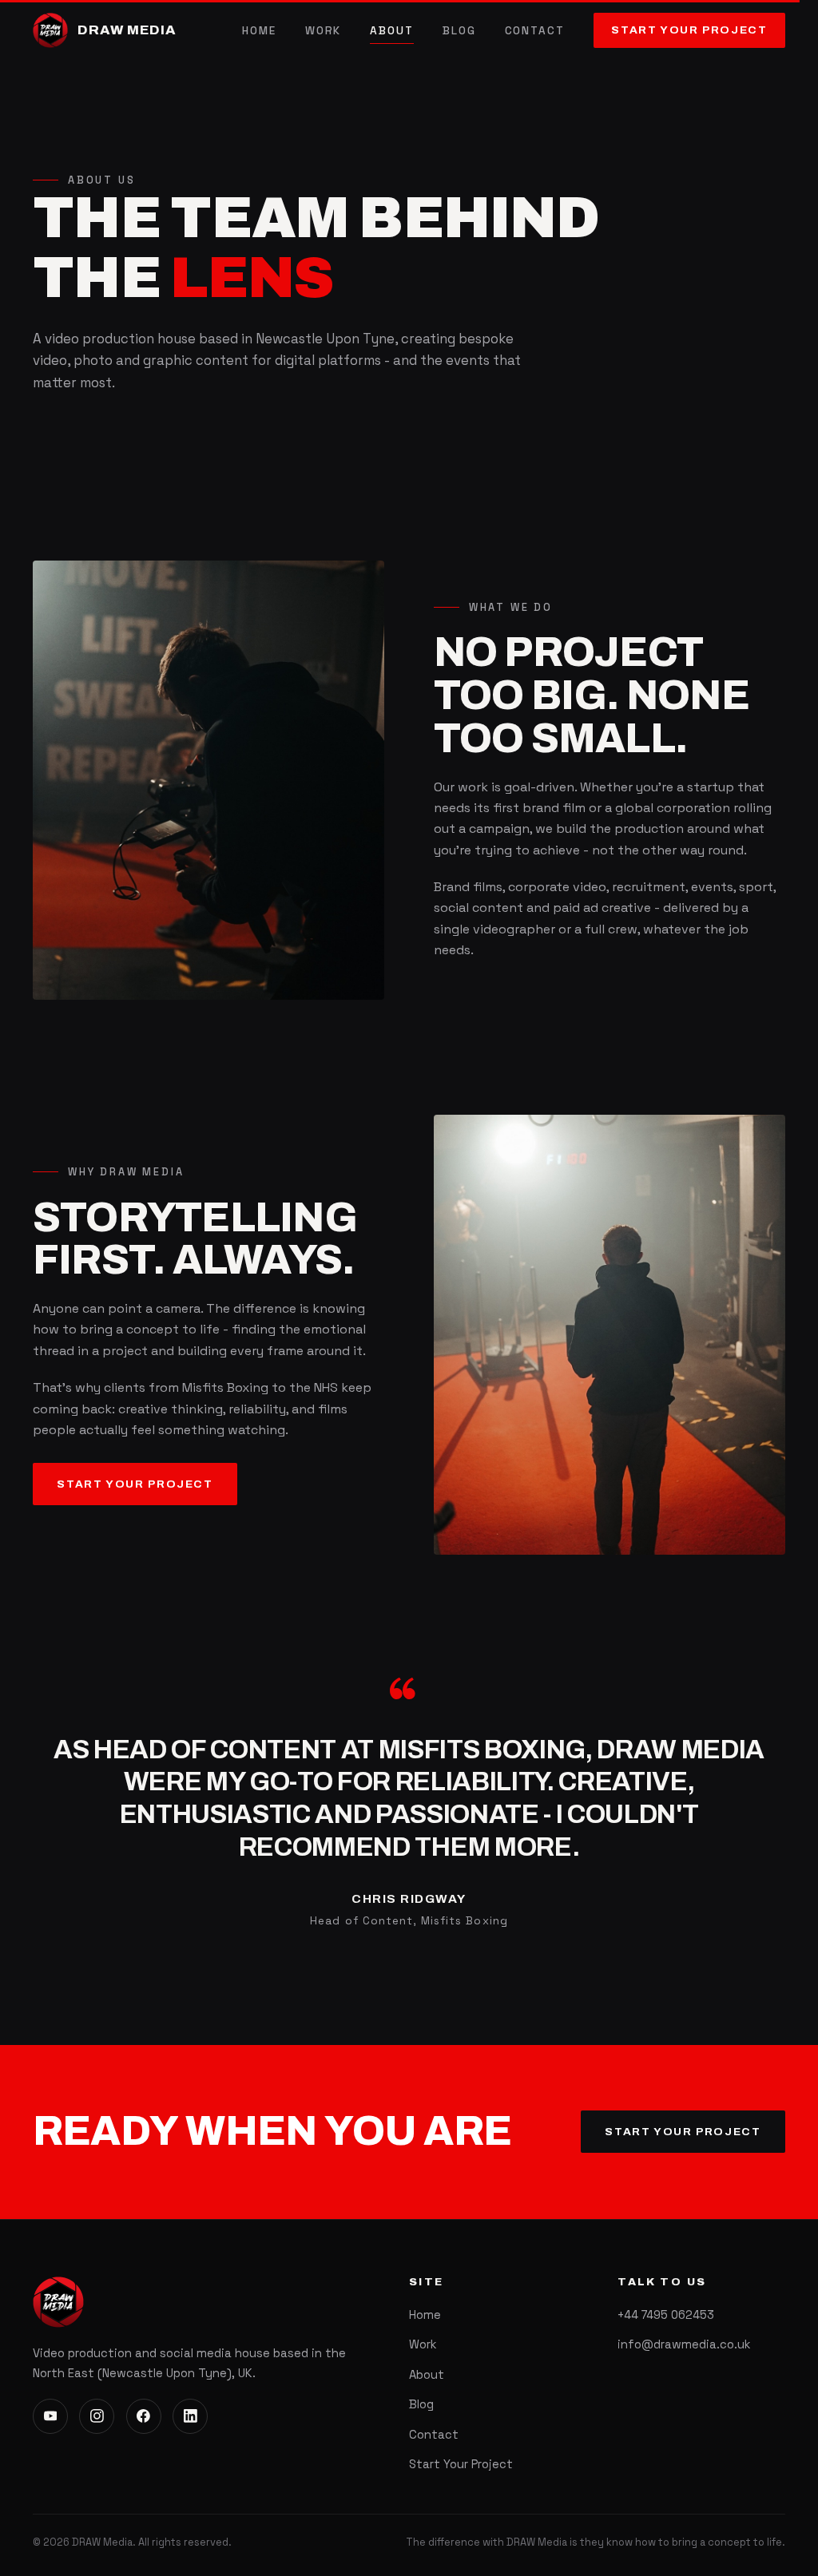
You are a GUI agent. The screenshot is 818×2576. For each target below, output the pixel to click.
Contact (535, 31)
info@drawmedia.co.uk (684, 2344)
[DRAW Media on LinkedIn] (190, 2416)
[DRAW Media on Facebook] (144, 2416)
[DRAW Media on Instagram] (97, 2416)
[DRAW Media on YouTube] (50, 2416)
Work (324, 31)
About (392, 31)
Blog (459, 31)
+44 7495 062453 (666, 2315)
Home (259, 31)
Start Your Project (689, 30)
